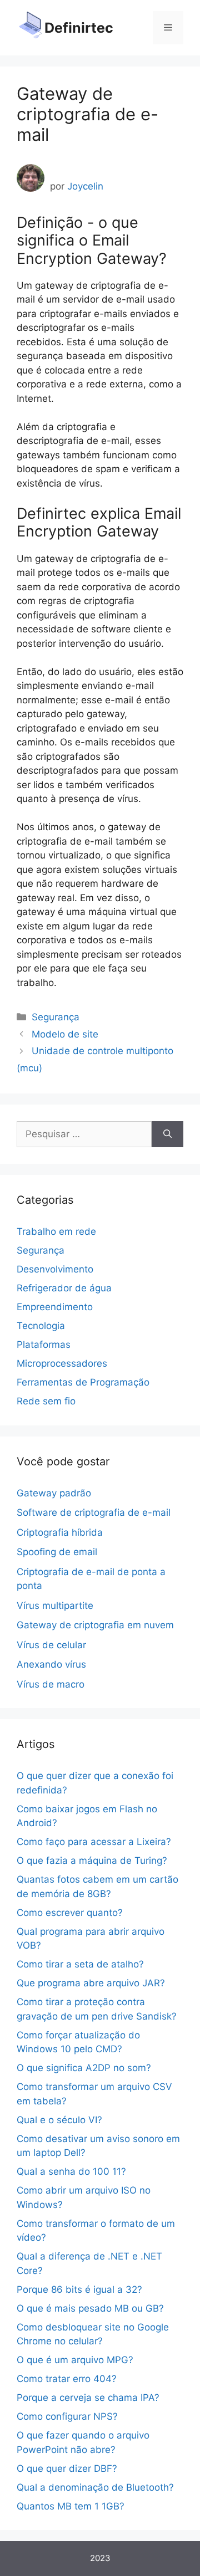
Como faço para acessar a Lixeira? (94, 1842)
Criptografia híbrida (60, 1532)
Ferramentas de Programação (83, 1382)
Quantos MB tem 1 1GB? (71, 2506)
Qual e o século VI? (59, 2120)
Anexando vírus (51, 1664)
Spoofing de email (57, 1552)
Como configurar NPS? (67, 2416)
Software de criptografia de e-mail (94, 1512)
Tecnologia (41, 1326)
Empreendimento (55, 1307)
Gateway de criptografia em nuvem (95, 1625)
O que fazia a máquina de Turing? (92, 1861)
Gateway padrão (54, 1493)
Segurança (56, 1017)
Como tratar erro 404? (67, 2379)
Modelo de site (65, 1034)
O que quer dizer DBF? (67, 2468)
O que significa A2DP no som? (84, 2068)
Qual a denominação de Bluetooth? (95, 2487)
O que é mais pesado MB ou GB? (90, 2308)
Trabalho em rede (56, 1231)
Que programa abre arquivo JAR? (91, 1983)
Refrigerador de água (64, 1288)
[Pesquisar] (167, 1134)
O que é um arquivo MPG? (75, 2360)
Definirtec (79, 28)
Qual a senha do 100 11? (71, 2171)
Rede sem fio (46, 1401)
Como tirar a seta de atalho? (80, 1964)
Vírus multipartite (55, 1606)
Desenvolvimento (55, 1269)
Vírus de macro (51, 1684)
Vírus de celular (51, 1645)
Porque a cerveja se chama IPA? (88, 2398)
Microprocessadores (62, 1363)
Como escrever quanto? (70, 1913)
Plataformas (44, 1345)
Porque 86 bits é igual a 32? (79, 2289)
